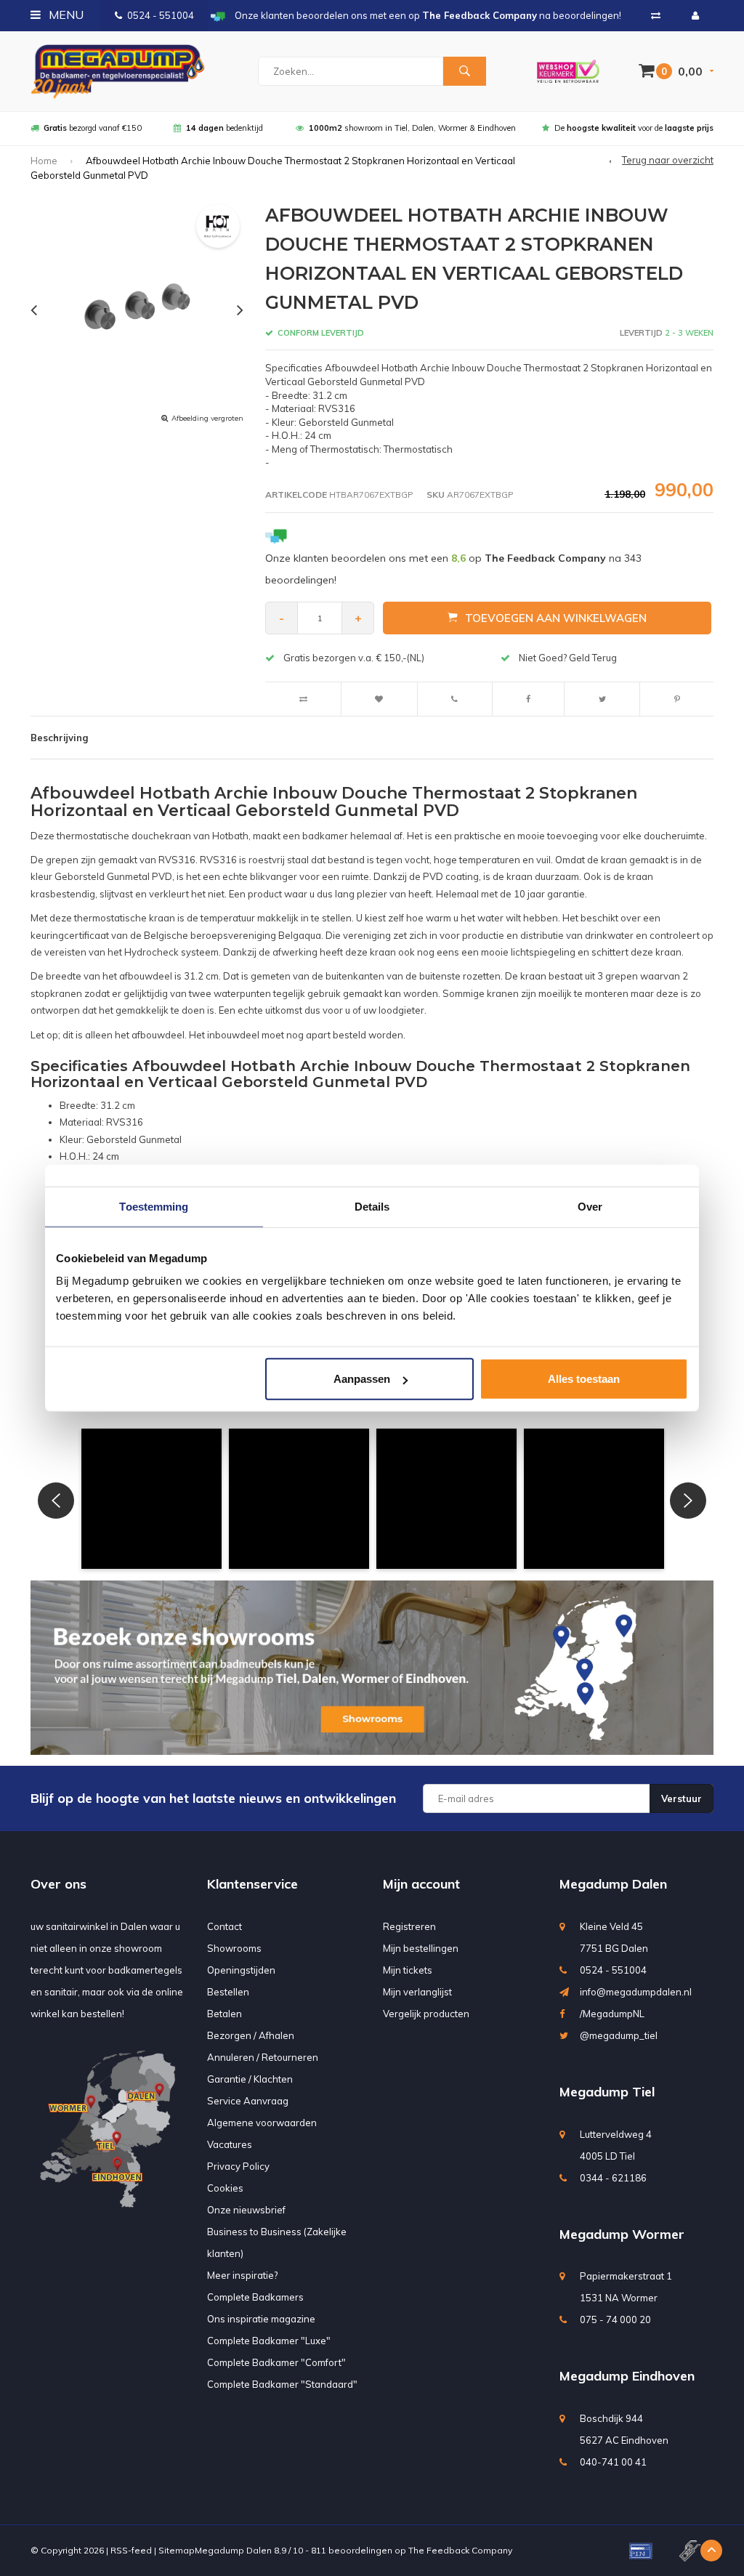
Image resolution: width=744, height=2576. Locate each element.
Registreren (409, 1926)
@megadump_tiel (619, 2035)
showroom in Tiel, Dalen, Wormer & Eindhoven (412, 128)
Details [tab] (372, 1206)
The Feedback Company (460, 2550)
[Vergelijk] (656, 15)
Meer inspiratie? (242, 2275)
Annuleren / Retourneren (263, 2057)
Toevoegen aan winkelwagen (556, 618)
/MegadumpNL (612, 2014)
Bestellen (228, 1992)
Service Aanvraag (248, 2101)
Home (44, 161)
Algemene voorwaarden (262, 2123)
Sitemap (177, 2550)
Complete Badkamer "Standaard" (282, 2384)
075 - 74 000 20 (615, 2319)
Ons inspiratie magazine (261, 2319)
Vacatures (230, 2144)
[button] (151, 1499)
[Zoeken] (464, 71)
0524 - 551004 (161, 15)
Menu (65, 15)
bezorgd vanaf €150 (93, 128)
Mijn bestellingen (421, 1948)
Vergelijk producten (426, 2014)
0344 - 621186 (613, 2178)
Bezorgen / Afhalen (251, 2035)
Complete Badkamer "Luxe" (269, 2341)
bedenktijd (225, 128)
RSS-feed (131, 2550)
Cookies (225, 2188)
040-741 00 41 (613, 2462)
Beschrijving (59, 738)
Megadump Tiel (607, 2092)
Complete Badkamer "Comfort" (276, 2362)
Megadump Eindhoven (627, 2376)
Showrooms (234, 1948)
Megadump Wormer (622, 2234)
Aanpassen (362, 1379)
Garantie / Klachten (250, 2079)
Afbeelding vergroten (207, 418)
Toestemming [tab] (154, 1206)
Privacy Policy (238, 2166)
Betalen (225, 2014)
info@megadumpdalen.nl (636, 1992)
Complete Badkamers (255, 2297)
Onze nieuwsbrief (246, 2210)
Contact (225, 1926)
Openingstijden (241, 1970)
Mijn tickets (408, 1970)
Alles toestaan (584, 1379)
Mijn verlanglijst (417, 1992)
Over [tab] (590, 1206)
